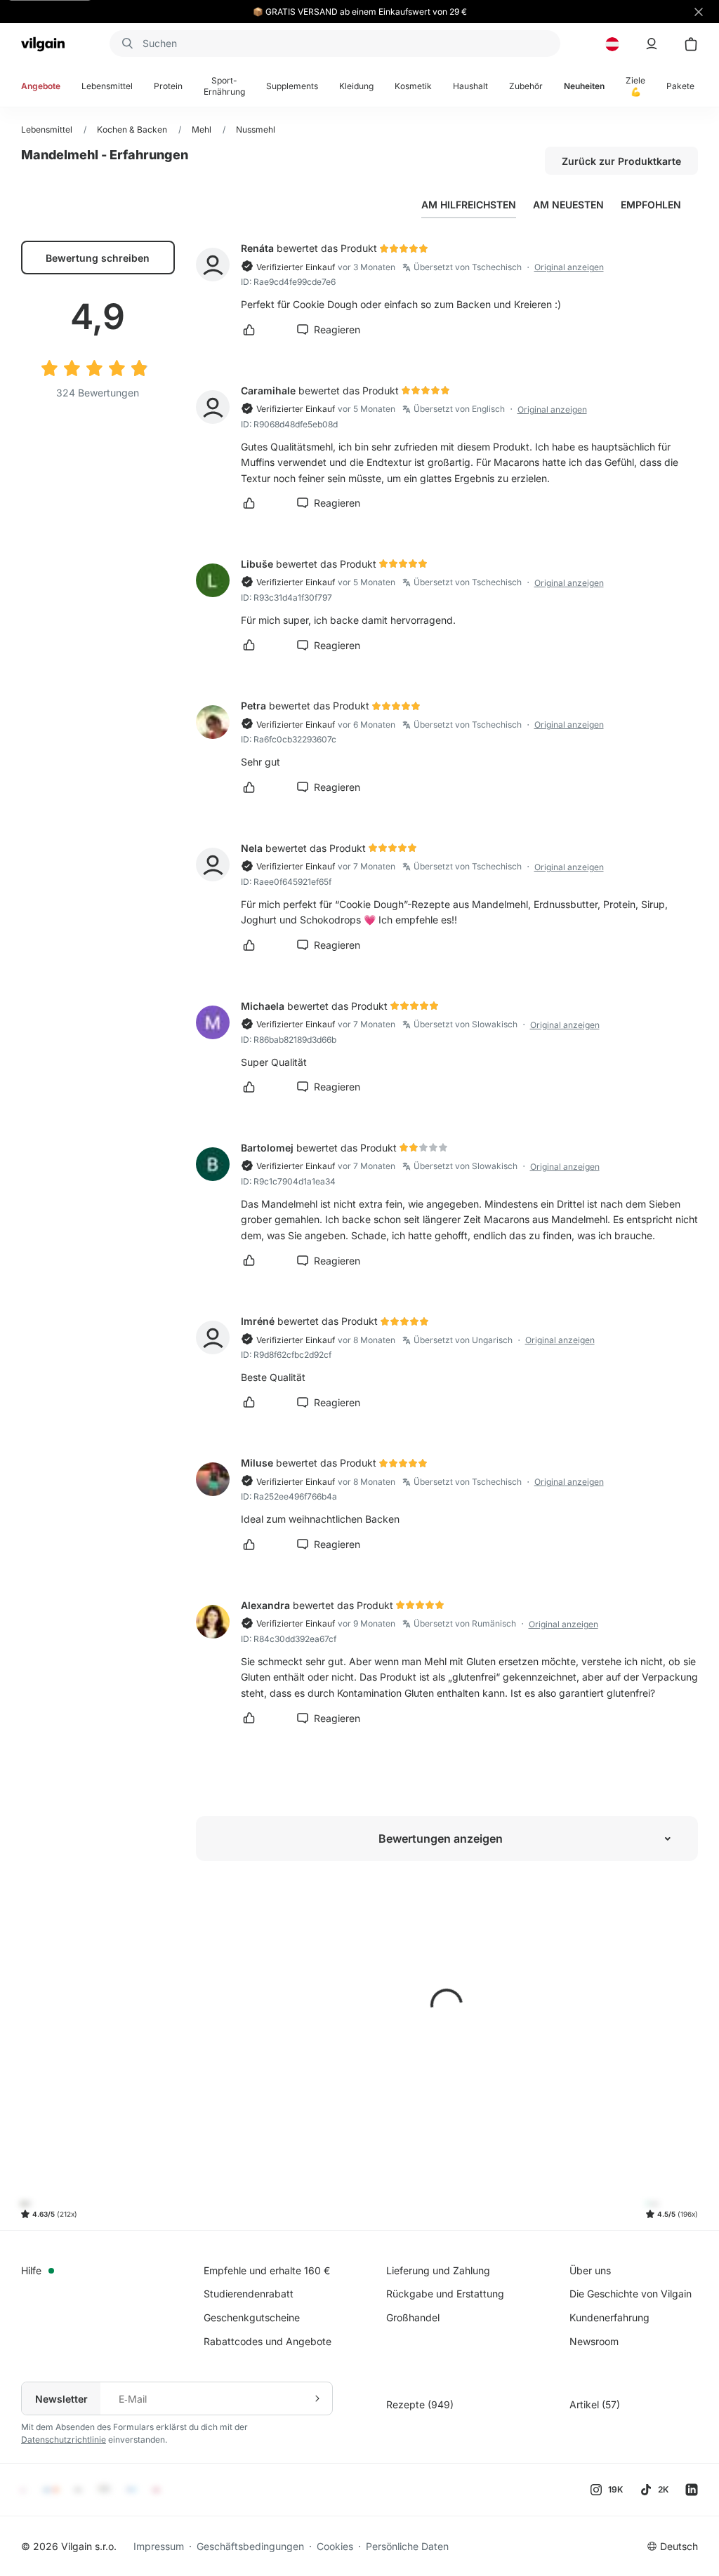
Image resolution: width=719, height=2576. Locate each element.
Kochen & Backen (132, 129)
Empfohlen (651, 205)
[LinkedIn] (692, 2490)
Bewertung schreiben (98, 258)
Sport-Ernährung (224, 86)
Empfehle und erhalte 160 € (267, 2270)
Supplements (292, 86)
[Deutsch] (612, 44)
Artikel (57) (595, 2404)
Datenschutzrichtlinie (64, 2440)
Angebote (41, 86)
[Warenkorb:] (691, 44)
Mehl (202, 129)
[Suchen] (126, 44)
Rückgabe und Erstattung (445, 2294)
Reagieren (337, 329)
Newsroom (594, 2341)
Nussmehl (256, 129)
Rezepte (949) (420, 2404)
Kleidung (356, 86)
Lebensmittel (107, 86)
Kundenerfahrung (609, 2317)
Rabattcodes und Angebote (268, 2341)
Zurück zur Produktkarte (621, 161)
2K (663, 2489)
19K (615, 2489)
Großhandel (413, 2317)
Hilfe (31, 2270)
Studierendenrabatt (249, 2294)
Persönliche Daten (407, 2546)
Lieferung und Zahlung (438, 2270)
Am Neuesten (568, 205)
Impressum (159, 2546)
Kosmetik (413, 86)
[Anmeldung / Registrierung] (652, 44)
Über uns (590, 2270)
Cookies (335, 2546)
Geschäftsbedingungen (250, 2546)
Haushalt (470, 86)
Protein (168, 86)
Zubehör (526, 86)
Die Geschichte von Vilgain (631, 2294)
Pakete (680, 86)
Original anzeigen (569, 267)
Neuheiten (584, 86)
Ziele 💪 (635, 86)
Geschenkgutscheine (252, 2317)
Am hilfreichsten (469, 205)
